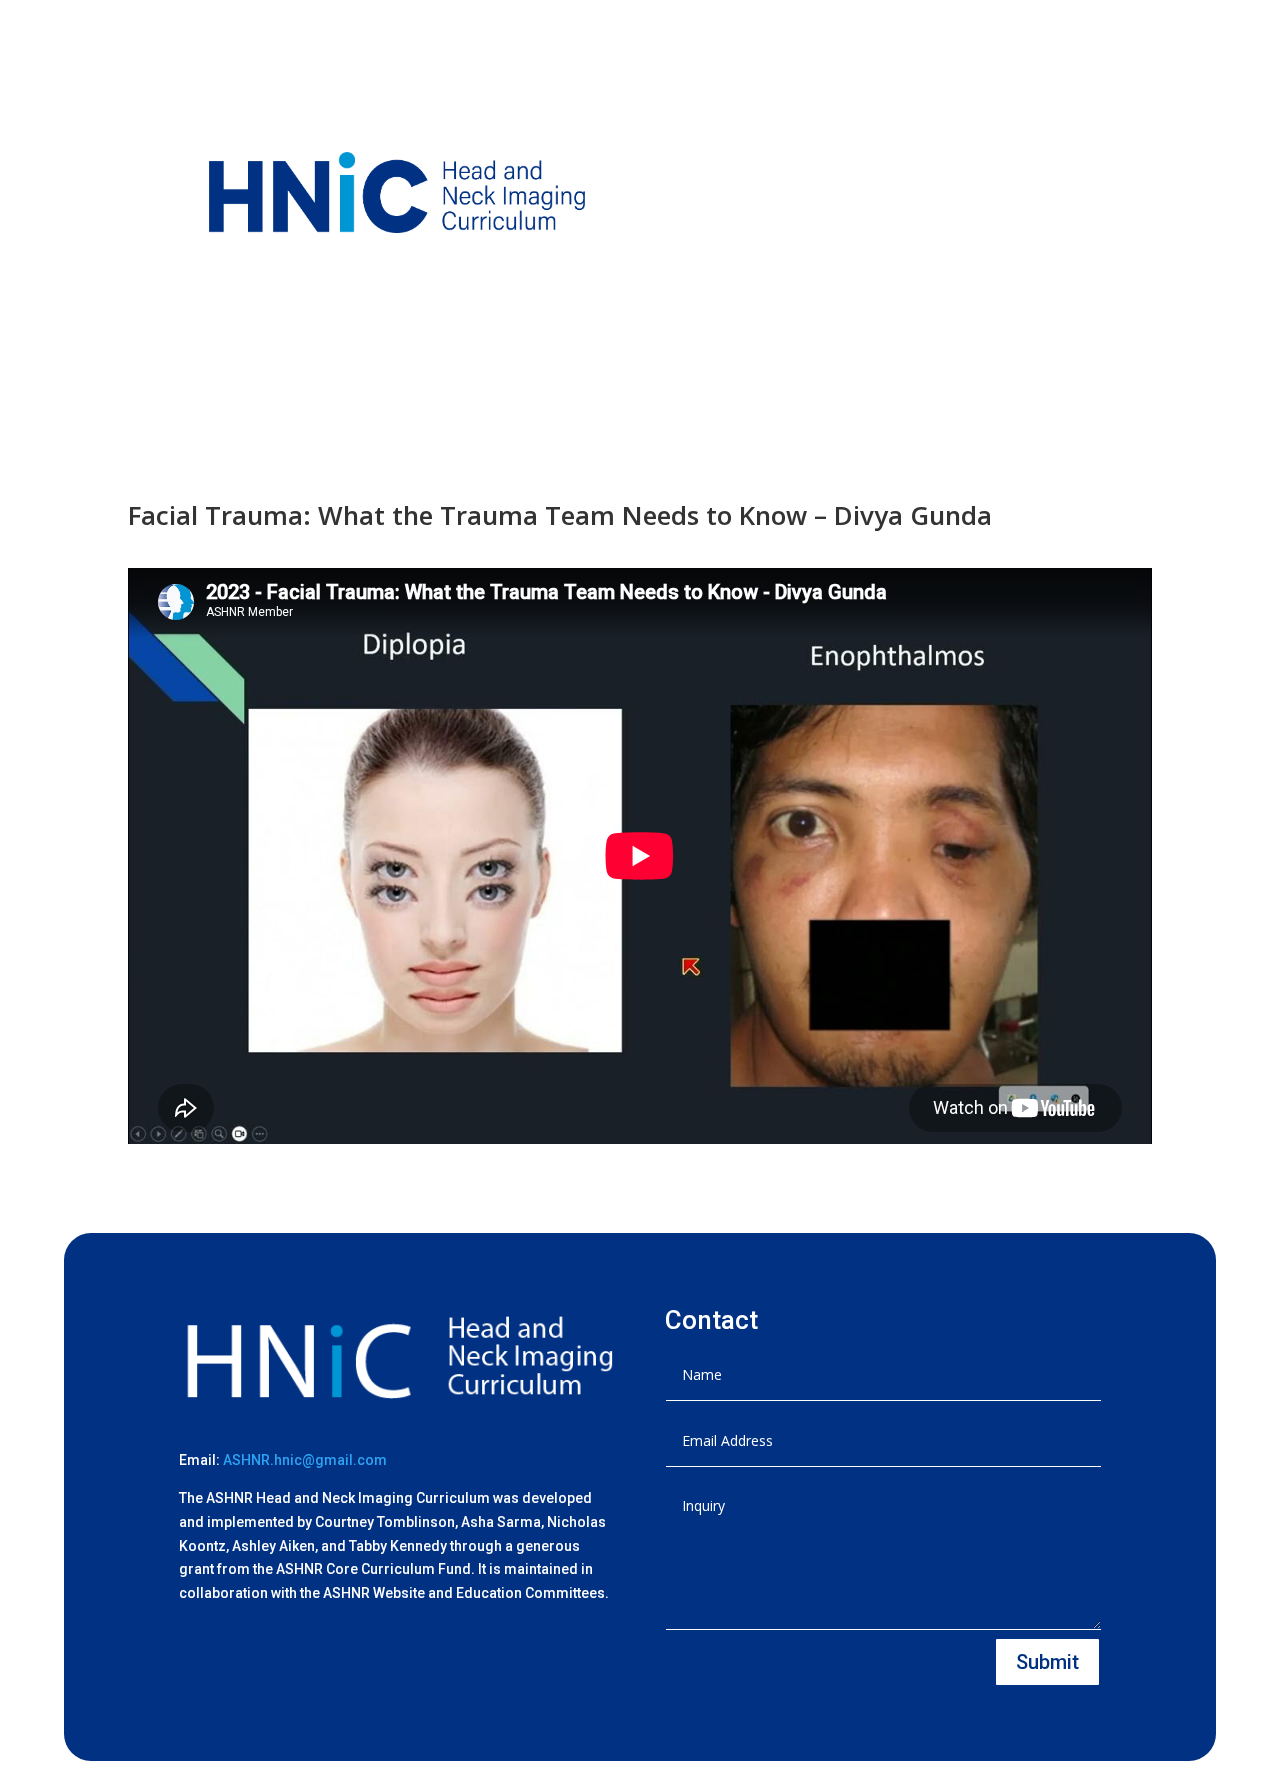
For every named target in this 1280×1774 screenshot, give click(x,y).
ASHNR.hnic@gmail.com (305, 1460)
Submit (1047, 1662)
